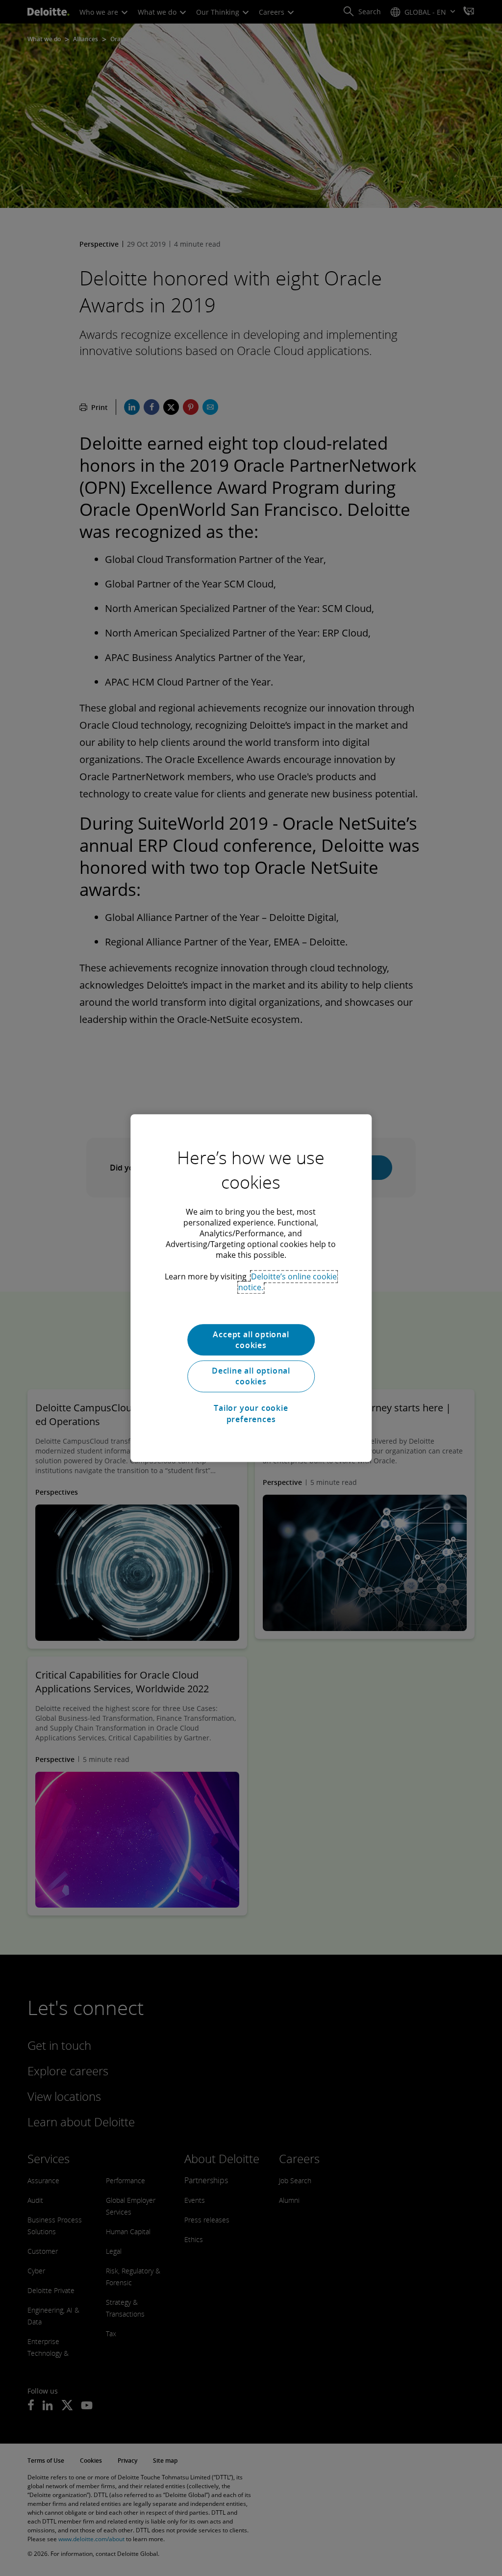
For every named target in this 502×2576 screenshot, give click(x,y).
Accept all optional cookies (251, 1340)
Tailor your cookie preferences (251, 1413)
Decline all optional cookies (251, 1376)
